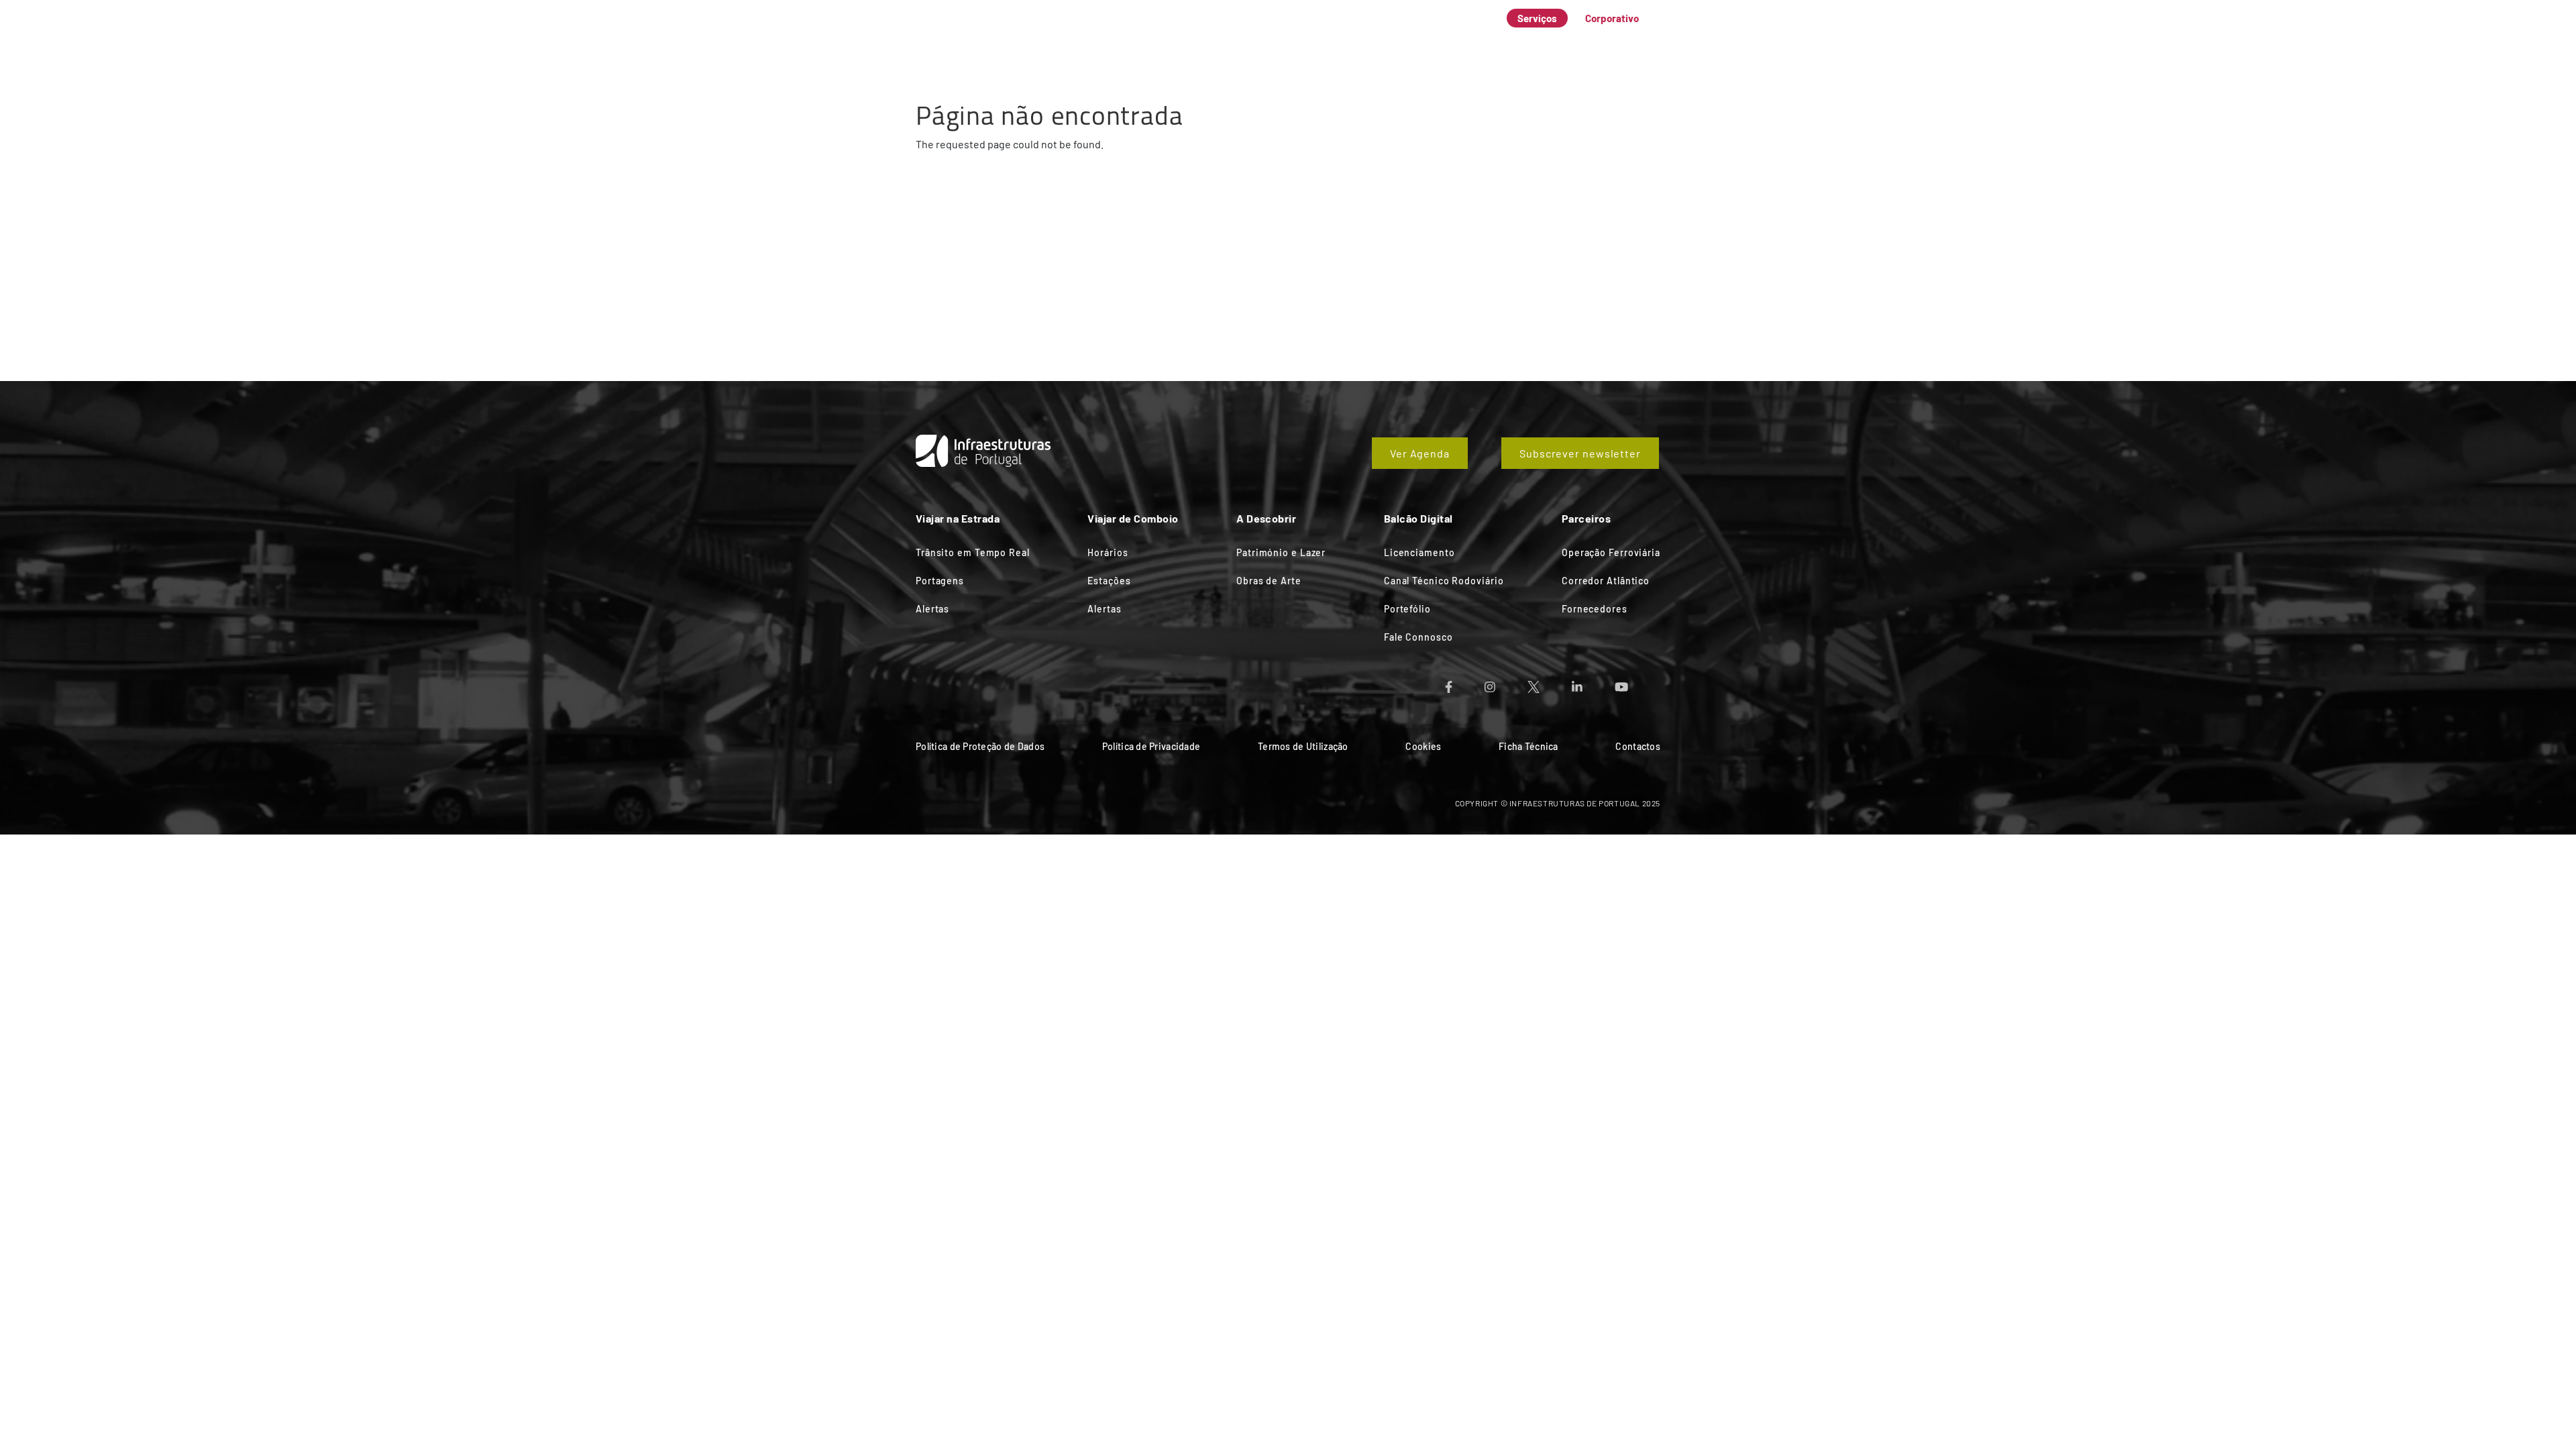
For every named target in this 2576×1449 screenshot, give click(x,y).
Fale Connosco (1621, 43)
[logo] (966, 34)
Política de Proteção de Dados (980, 746)
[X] (1550, 683)
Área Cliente (1529, 43)
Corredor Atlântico (1606, 581)
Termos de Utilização (1303, 746)
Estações (1109, 581)
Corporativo (1612, 18)
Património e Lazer (1281, 552)
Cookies (1423, 746)
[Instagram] (1506, 683)
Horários (1108, 552)
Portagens (940, 581)
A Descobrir (1371, 43)
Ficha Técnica (1528, 746)
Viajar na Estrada (1160, 43)
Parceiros (1449, 43)
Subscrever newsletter (1580, 453)
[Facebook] (1465, 683)
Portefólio (1407, 609)
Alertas (932, 609)
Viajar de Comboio (1272, 43)
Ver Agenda (1420, 453)
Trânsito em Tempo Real (973, 552)
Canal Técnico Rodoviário (1444, 581)
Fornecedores (1595, 609)
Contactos (1638, 746)
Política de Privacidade (1151, 746)
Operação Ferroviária (1611, 552)
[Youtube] (1638, 683)
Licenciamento (1419, 552)
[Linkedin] (1593, 683)
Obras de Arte (1269, 581)
